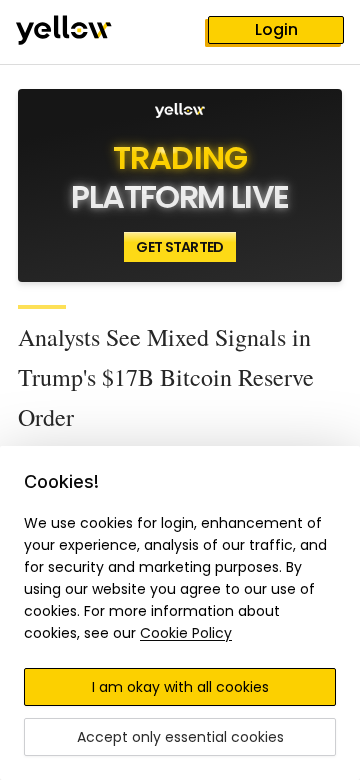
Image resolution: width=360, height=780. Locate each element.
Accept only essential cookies (180, 737)
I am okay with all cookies (180, 687)
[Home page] (80, 32)
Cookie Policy (186, 633)
